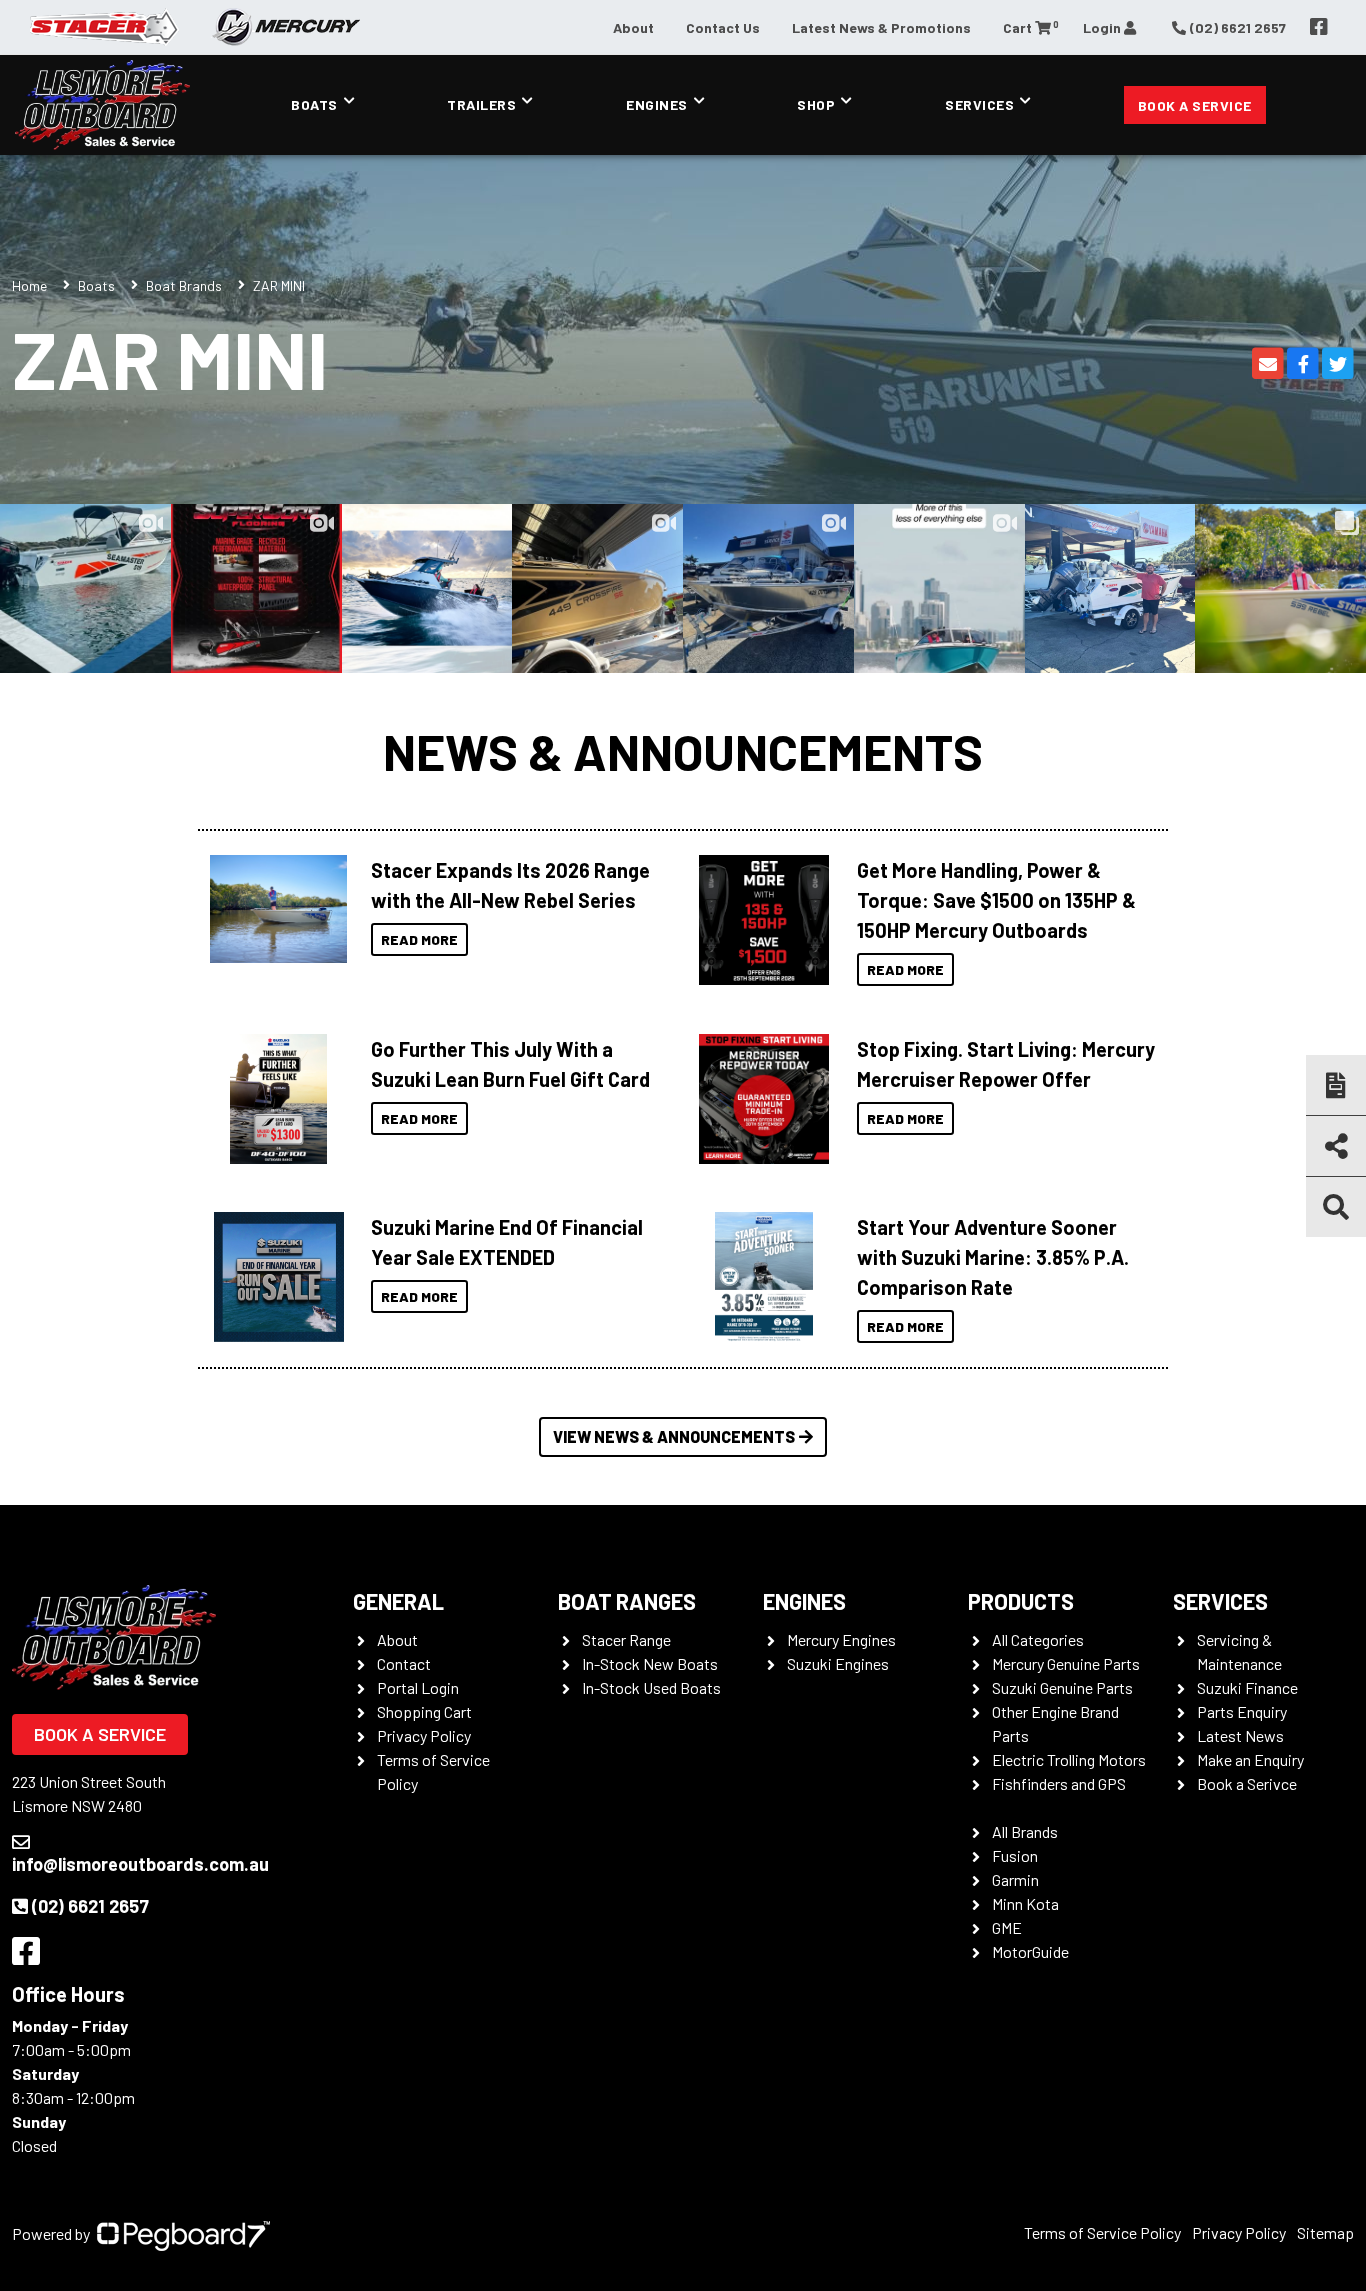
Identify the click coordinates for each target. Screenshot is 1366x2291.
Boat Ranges (627, 1601)
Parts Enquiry (1242, 1711)
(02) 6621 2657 (90, 1906)
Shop (816, 104)
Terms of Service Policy (1102, 2232)
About (633, 27)
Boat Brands (184, 285)
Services (979, 104)
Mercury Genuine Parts (1066, 1663)
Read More (419, 939)
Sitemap (1325, 2232)
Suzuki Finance (1247, 1687)
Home (29, 285)
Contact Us (723, 27)
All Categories (1038, 1639)
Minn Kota (1025, 1903)
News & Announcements (683, 751)
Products (1021, 1601)
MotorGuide (1030, 1951)
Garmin (1015, 1879)
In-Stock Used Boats (651, 1687)
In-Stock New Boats (650, 1663)
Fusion (1015, 1855)
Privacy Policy (424, 1735)
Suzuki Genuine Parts (1062, 1687)
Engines (657, 104)
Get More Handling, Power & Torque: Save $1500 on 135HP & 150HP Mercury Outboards (996, 900)
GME (1007, 1927)
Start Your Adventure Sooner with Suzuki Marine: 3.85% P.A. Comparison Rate (993, 1257)
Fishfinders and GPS (1059, 1783)
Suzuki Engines (838, 1663)
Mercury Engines (841, 1639)
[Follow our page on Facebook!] (1319, 27)
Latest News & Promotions (881, 27)
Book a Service (1195, 105)
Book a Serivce (1247, 1783)
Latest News (1240, 1735)
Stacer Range (626, 1639)
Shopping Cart (424, 1711)
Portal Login (418, 1687)
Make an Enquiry (1250, 1759)
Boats (314, 104)
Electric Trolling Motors (1069, 1759)
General (398, 1601)
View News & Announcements (674, 1436)
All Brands (1025, 1831)
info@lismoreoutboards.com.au (140, 1864)
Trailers (481, 104)
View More (273, 909)
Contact (404, 1663)
